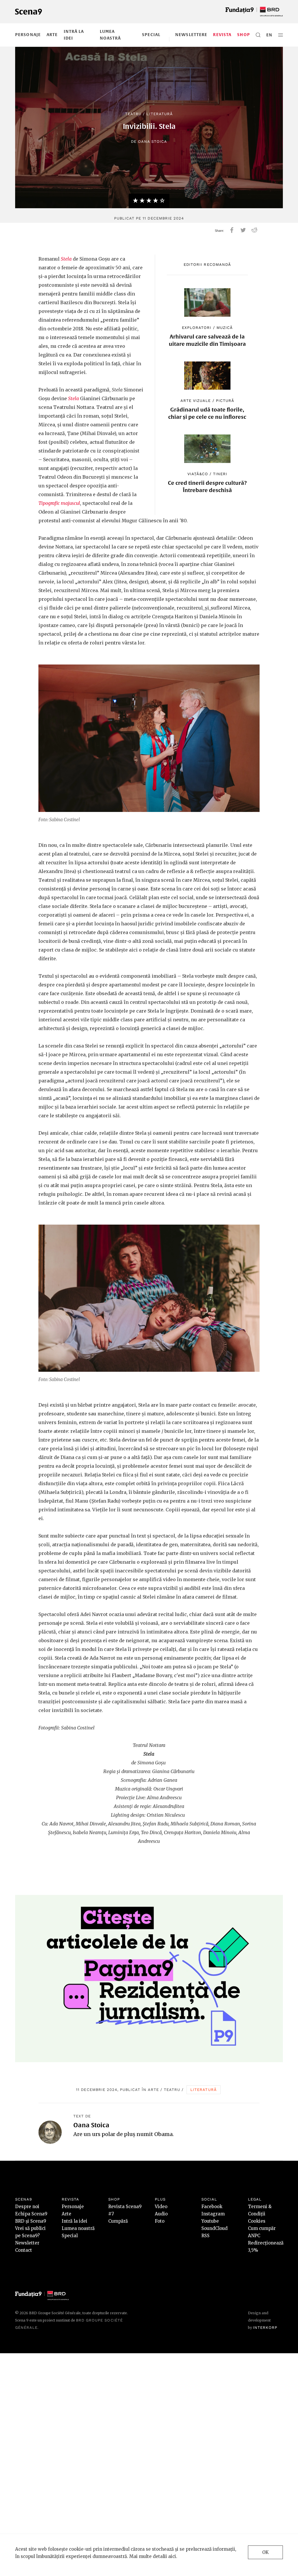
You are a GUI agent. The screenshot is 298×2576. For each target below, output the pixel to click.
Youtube (210, 2221)
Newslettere (191, 35)
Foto (160, 2221)
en (269, 35)
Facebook (212, 2207)
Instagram (213, 2214)
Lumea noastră (78, 2228)
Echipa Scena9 (31, 2214)
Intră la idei (74, 2221)
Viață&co (198, 474)
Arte (52, 35)
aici (172, 2556)
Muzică (225, 328)
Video (161, 2207)
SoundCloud (214, 2228)
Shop (243, 35)
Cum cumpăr (262, 2228)
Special (151, 35)
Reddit (254, 230)
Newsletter (27, 2243)
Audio (161, 2214)
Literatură (159, 114)
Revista (222, 35)
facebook (232, 230)
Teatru (133, 114)
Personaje (28, 35)
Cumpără (118, 2221)
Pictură (225, 401)
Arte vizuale (196, 401)
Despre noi (27, 2207)
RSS (205, 2236)
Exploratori (197, 328)
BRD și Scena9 (31, 2221)
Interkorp (265, 2328)
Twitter (243, 230)
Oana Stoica (152, 141)
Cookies (257, 2221)
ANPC (254, 2236)
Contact (24, 2250)
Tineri (220, 474)
